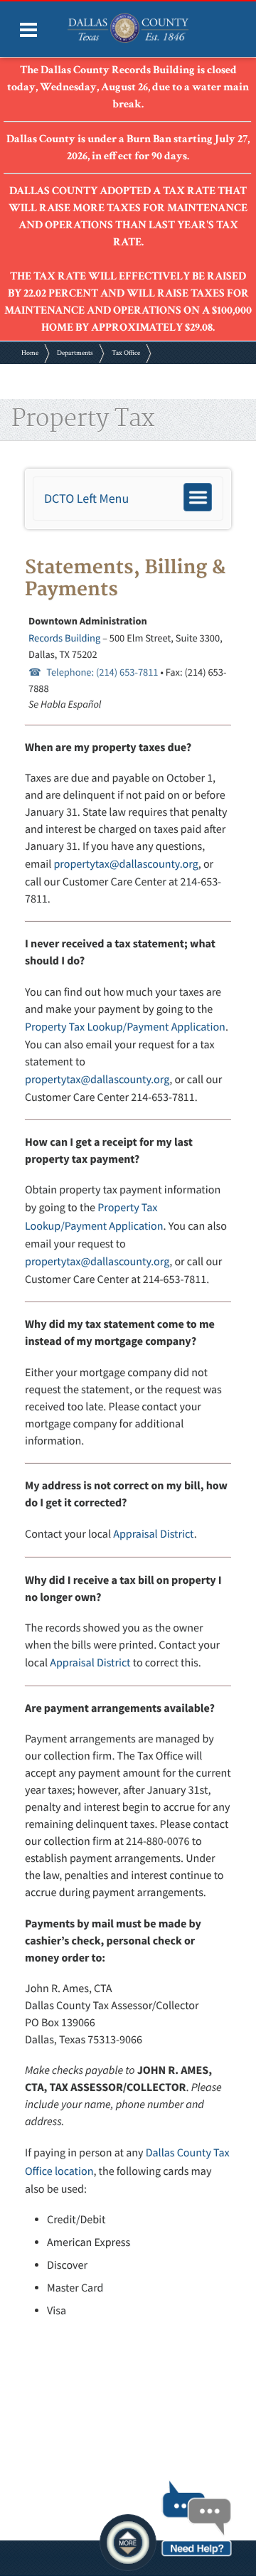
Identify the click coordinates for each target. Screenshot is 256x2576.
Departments (75, 353)
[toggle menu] (28, 30)
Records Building (64, 638)
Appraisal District (153, 1534)
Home (30, 353)
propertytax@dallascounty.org (126, 864)
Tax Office (126, 353)
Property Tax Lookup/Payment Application (125, 1027)
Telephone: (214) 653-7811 (102, 672)
